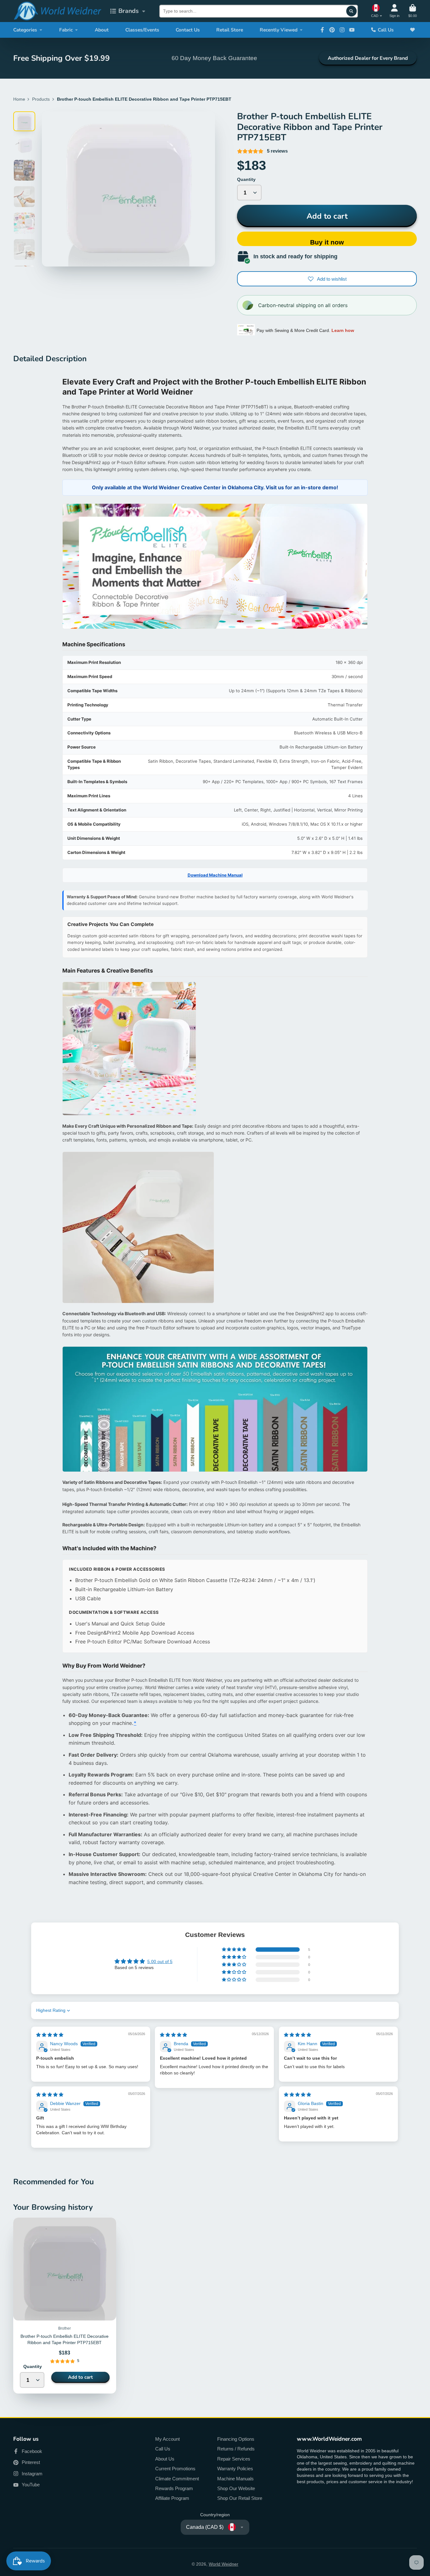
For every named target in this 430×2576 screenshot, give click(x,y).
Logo (57, 11)
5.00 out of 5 (160, 1961)
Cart (413, 11)
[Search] (352, 11)
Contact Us (188, 30)
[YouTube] (352, 30)
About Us (165, 2459)
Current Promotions (175, 2469)
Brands (129, 11)
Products (41, 99)
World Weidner (223, 2564)
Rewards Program (174, 2488)
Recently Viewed (279, 30)
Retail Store (230, 30)
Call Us (386, 30)
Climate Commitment (177, 2479)
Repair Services (234, 2459)
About (102, 30)
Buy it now (327, 242)
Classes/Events (142, 30)
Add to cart (327, 216)
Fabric (66, 30)
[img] (50, 2035)
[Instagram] (342, 30)
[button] (235, 1950)
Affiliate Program (172, 2498)
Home (19, 99)
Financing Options (236, 2439)
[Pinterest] (332, 30)
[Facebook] (322, 30)
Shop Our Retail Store (240, 2498)
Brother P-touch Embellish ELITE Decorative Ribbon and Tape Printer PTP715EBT (65, 2305)
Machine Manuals (235, 2479)
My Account (167, 2439)
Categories (25, 30)
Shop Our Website (236, 2488)
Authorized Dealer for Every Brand (368, 58)
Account (394, 11)
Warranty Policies (235, 2469)
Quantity (246, 179)
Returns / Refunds (236, 2449)
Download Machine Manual (215, 875)
